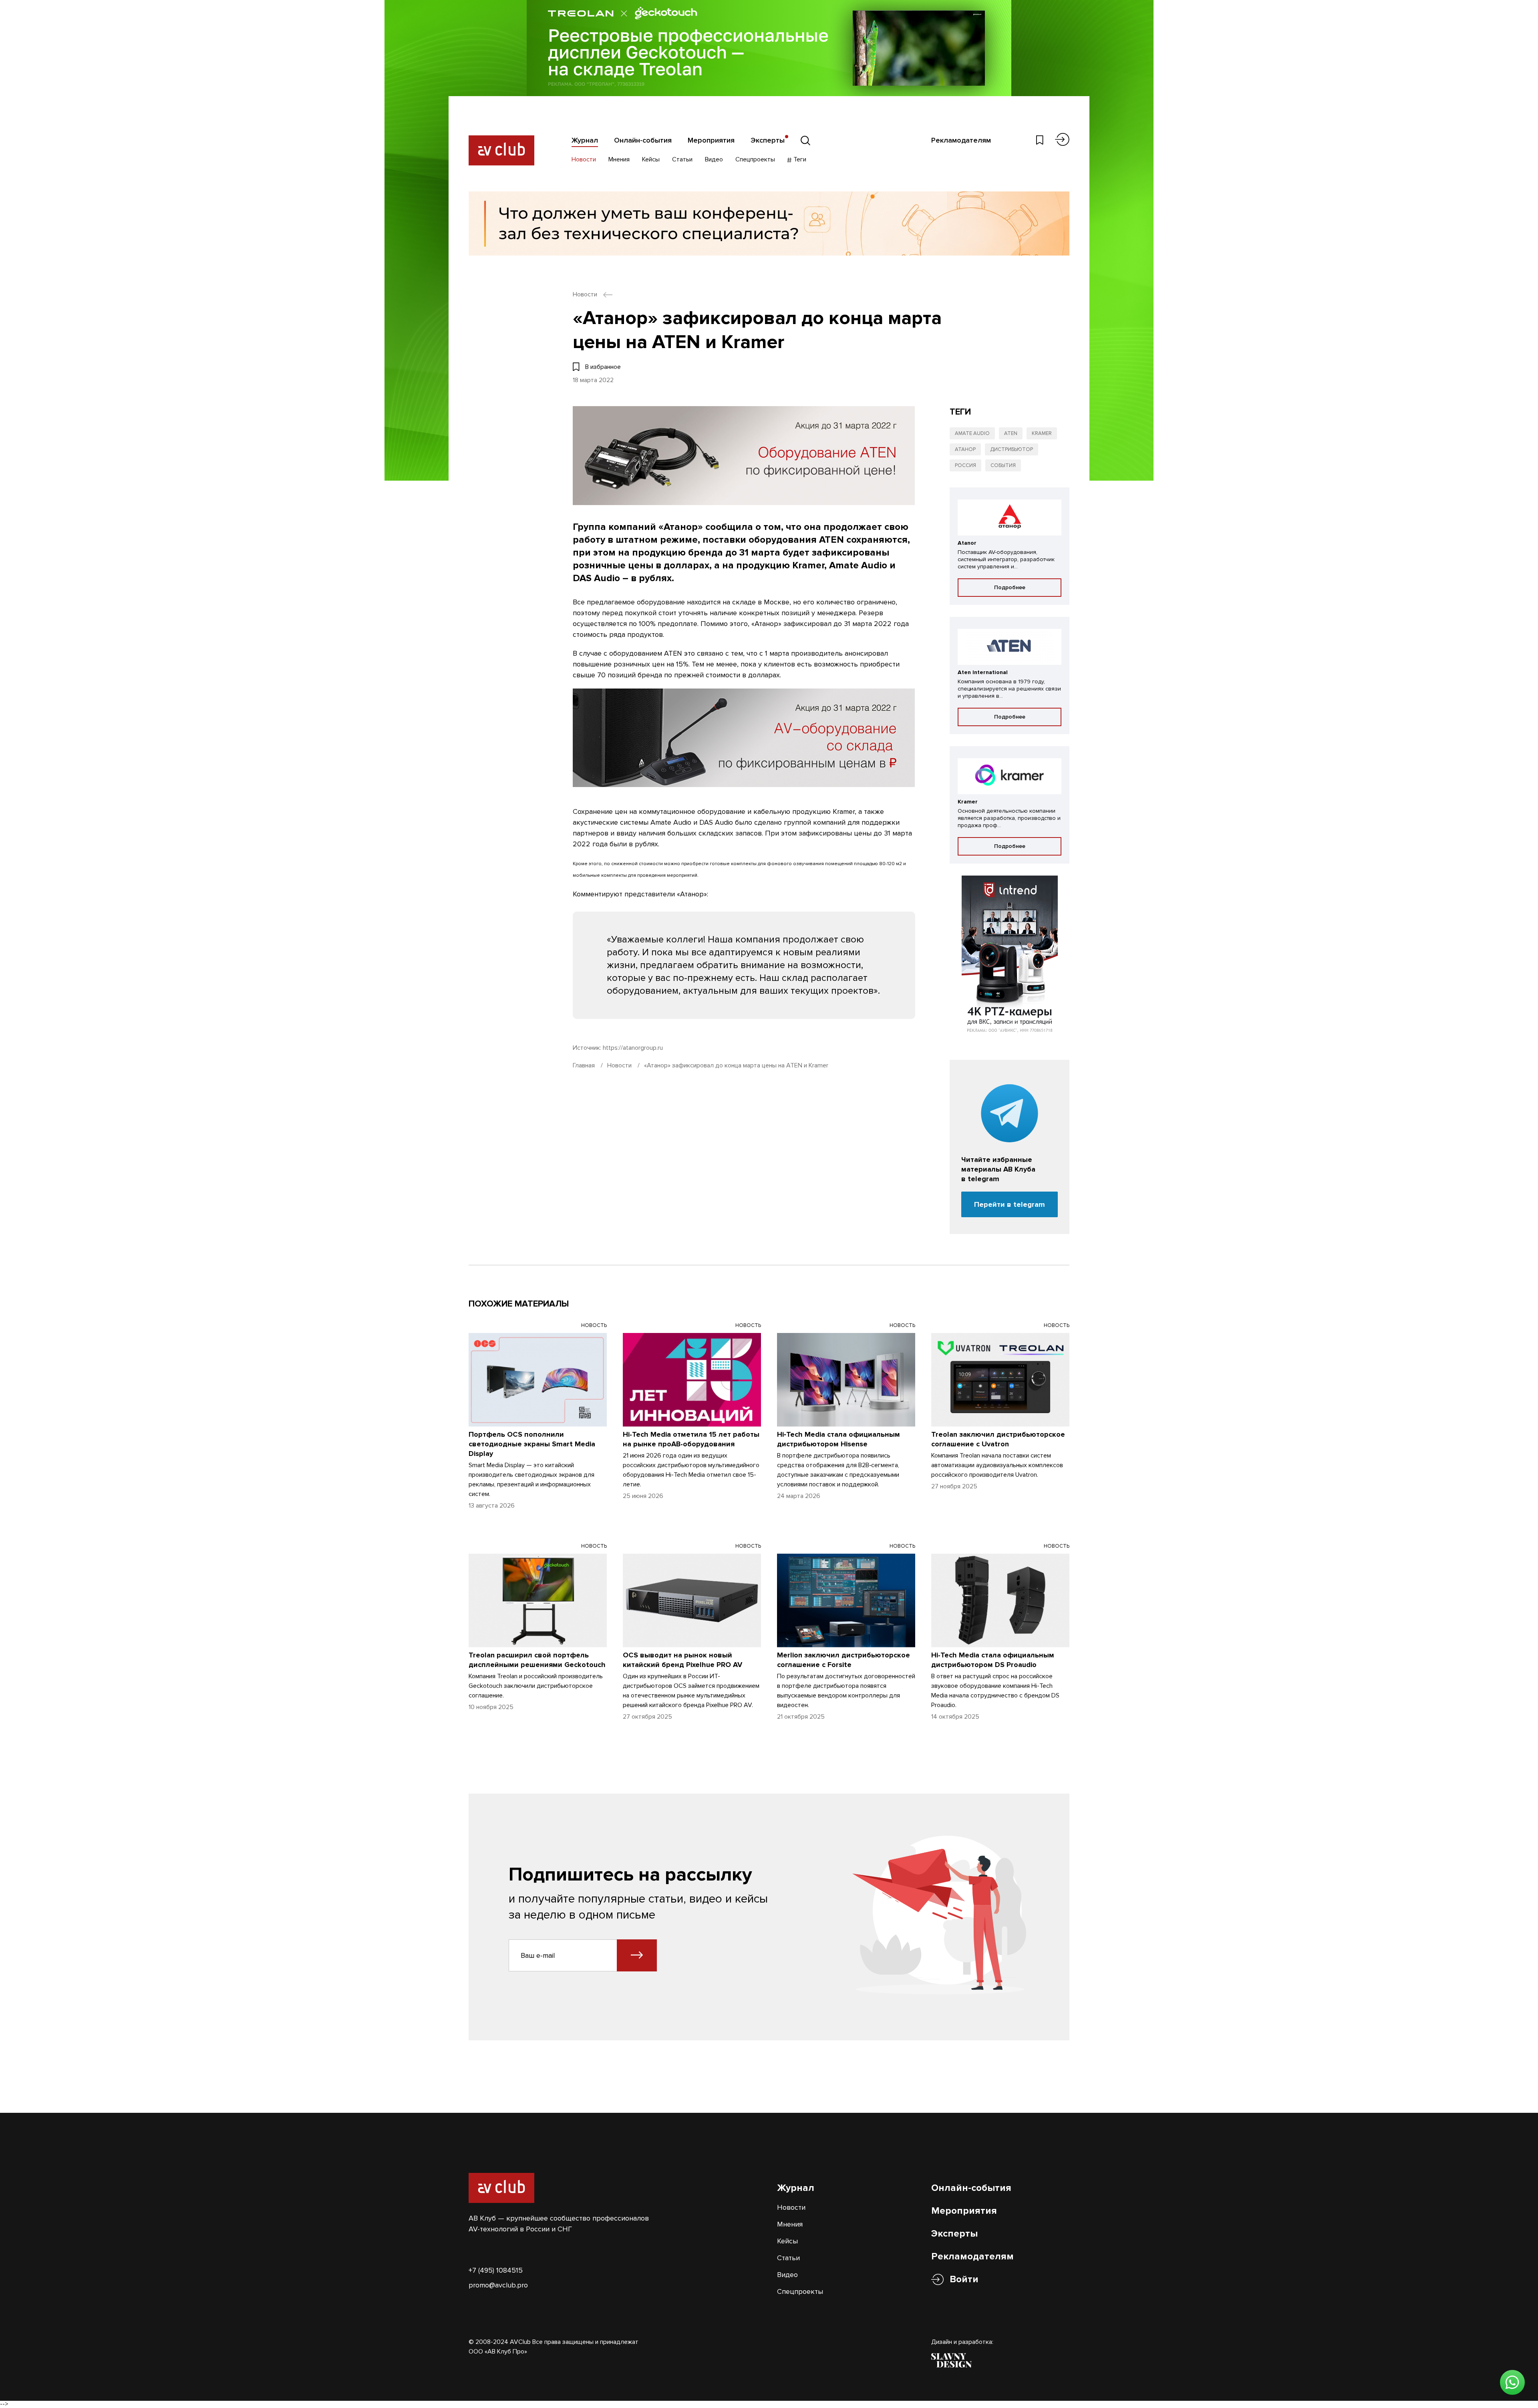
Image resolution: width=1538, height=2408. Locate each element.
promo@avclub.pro (498, 2285)
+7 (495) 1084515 (496, 2270)
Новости (584, 159)
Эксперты (768, 140)
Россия (965, 465)
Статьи (682, 159)
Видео (714, 159)
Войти (964, 2279)
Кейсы (651, 159)
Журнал (585, 140)
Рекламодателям (961, 140)
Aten (1011, 433)
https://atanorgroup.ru (633, 1048)
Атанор (965, 449)
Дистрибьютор (1012, 449)
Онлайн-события (643, 140)
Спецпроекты (755, 159)
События (1003, 465)
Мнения (619, 159)
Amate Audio (972, 433)
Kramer (1042, 433)
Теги (799, 159)
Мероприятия (711, 140)
